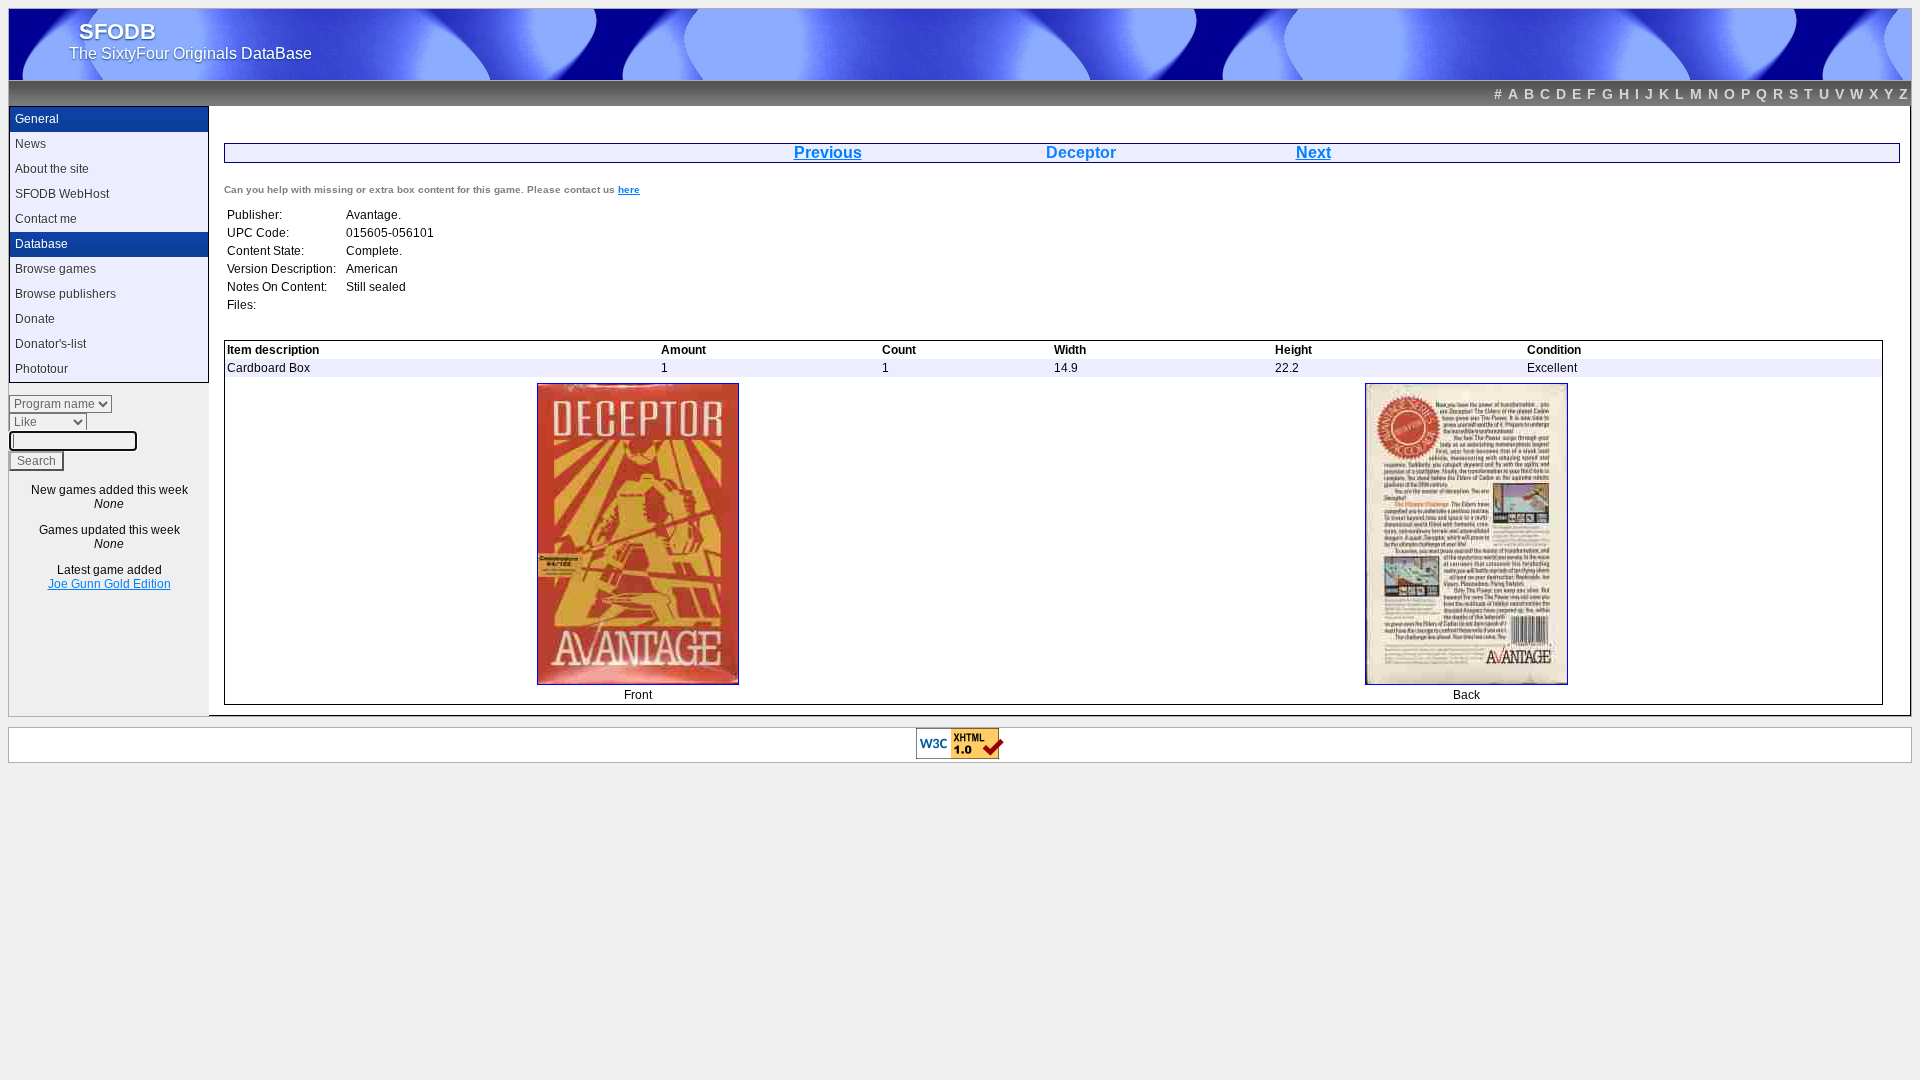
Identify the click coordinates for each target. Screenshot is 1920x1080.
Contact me (46, 219)
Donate (35, 319)
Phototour (41, 369)
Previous (828, 152)
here (629, 189)
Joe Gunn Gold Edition (109, 584)
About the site (52, 169)
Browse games (55, 269)
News (30, 144)
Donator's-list (50, 344)
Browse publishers (65, 294)
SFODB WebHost (62, 194)
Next (1313, 152)
